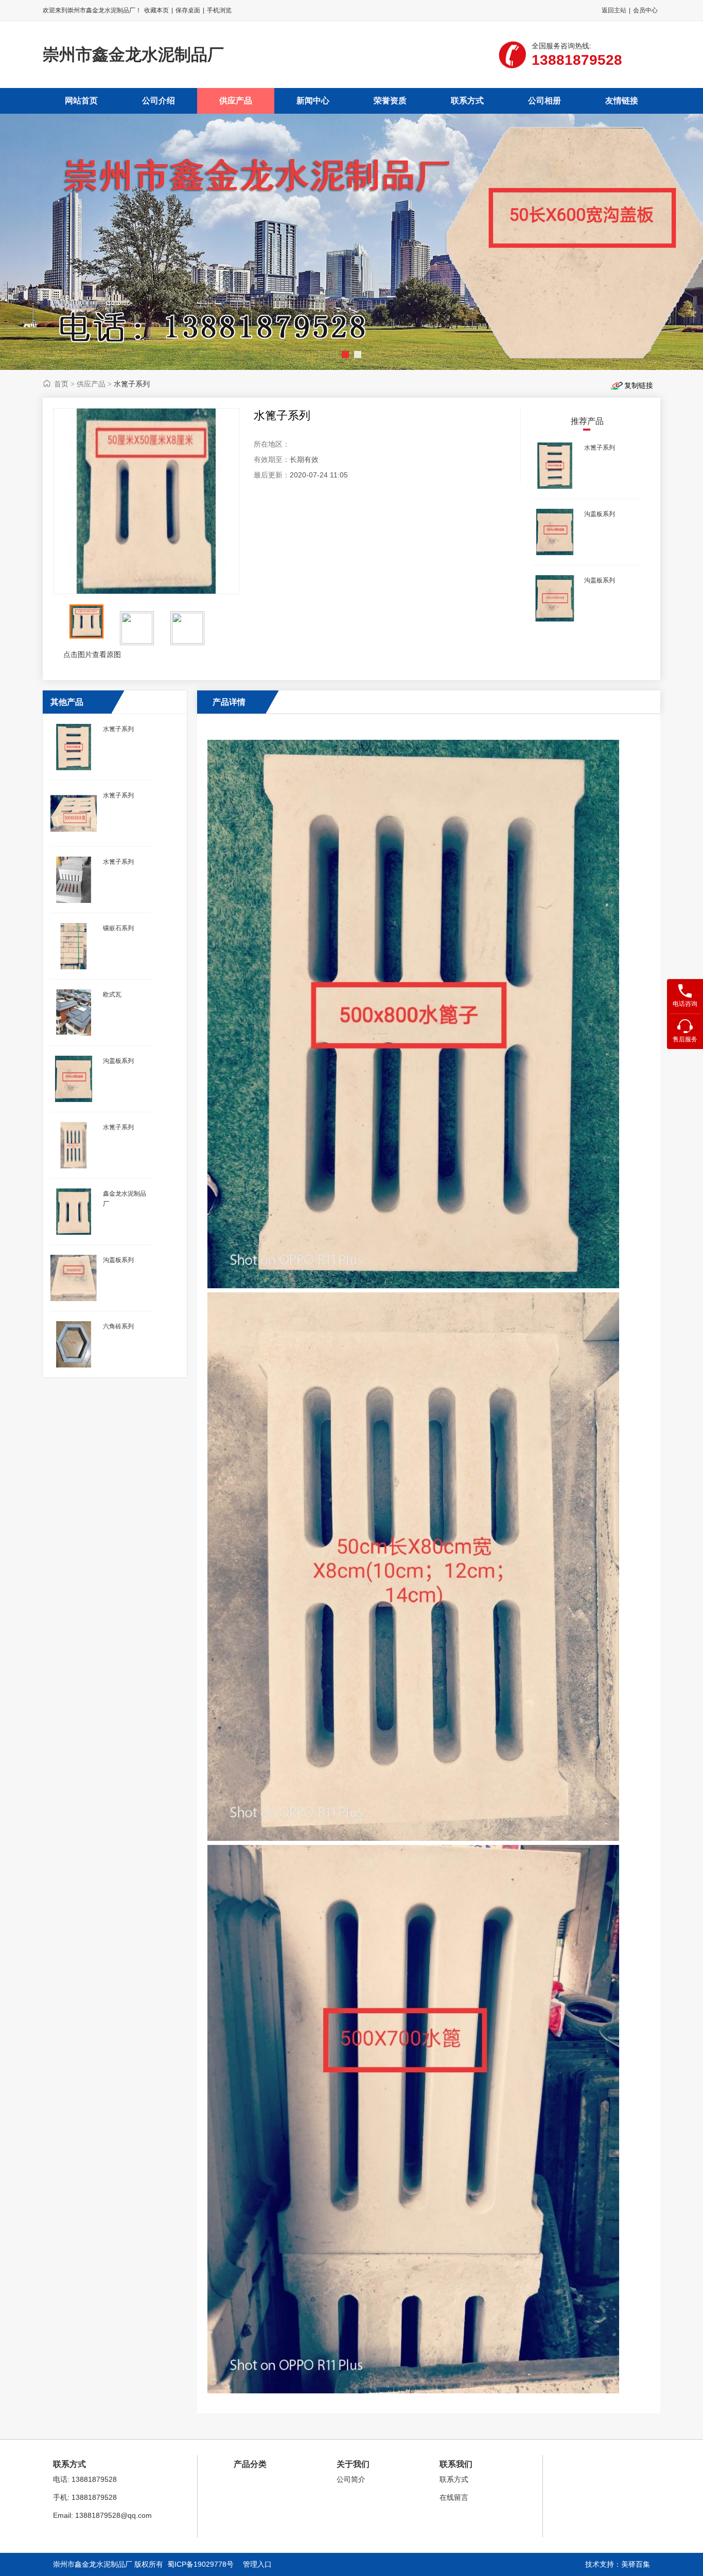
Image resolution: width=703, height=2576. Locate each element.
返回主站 (614, 10)
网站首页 (81, 101)
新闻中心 (313, 101)
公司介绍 (159, 101)
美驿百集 (636, 2564)
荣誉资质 (390, 101)
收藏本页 (156, 10)
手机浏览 (219, 10)
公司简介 (351, 2479)
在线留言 (454, 2497)
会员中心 (645, 10)
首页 (61, 384)
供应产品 (236, 101)
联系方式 (467, 101)
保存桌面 (188, 10)
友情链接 (622, 101)
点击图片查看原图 (91, 654)
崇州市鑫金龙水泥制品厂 (133, 55)
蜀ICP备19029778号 (200, 2564)
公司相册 (544, 101)
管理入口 (257, 2564)
